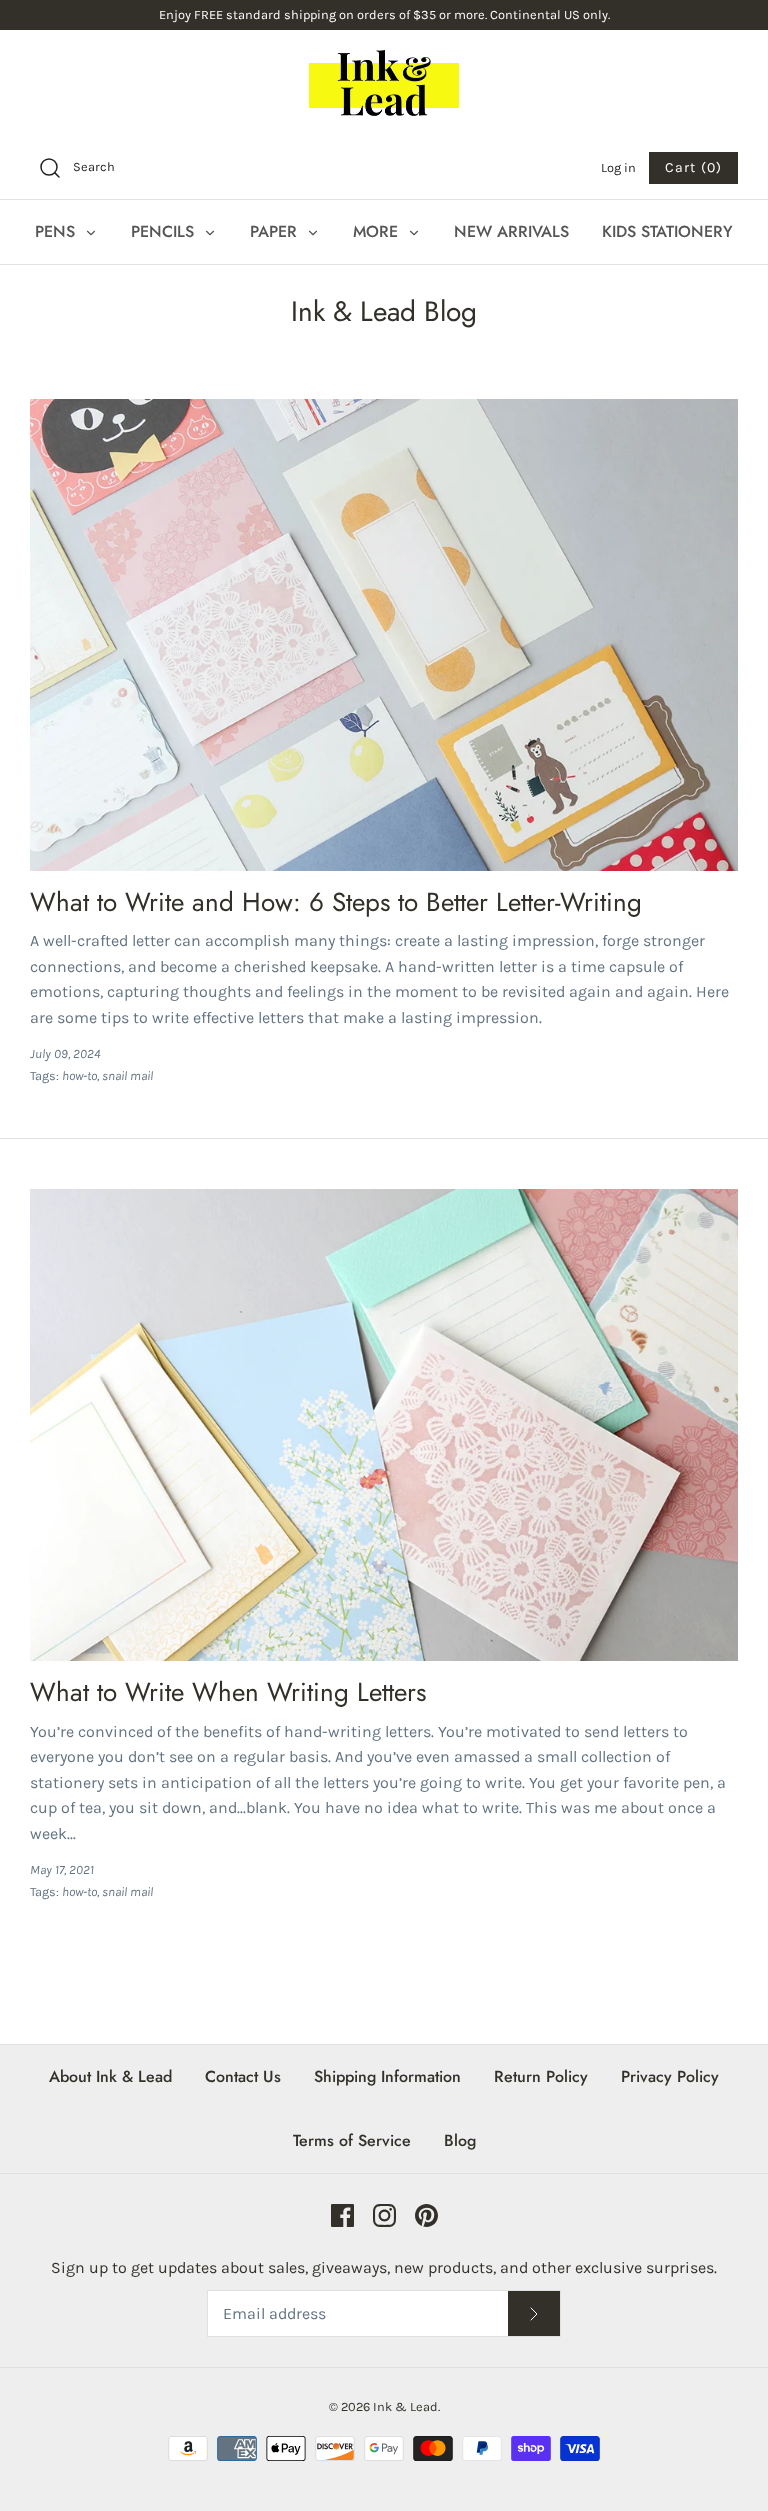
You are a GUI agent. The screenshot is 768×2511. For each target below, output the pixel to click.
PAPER (276, 231)
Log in (618, 167)
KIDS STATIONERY (667, 231)
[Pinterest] (426, 2215)
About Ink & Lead (110, 2076)
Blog (460, 2140)
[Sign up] (534, 2313)
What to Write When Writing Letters (228, 1692)
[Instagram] (384, 2215)
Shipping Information (387, 2076)
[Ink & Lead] (384, 83)
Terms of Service (352, 2140)
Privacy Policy (670, 2076)
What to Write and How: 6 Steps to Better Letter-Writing (336, 902)
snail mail (127, 1075)
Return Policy (541, 2076)
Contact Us (243, 2076)
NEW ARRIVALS (511, 231)
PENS (57, 231)
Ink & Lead (405, 2406)
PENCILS (165, 231)
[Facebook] (342, 2215)
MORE (378, 231)
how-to (79, 1075)
